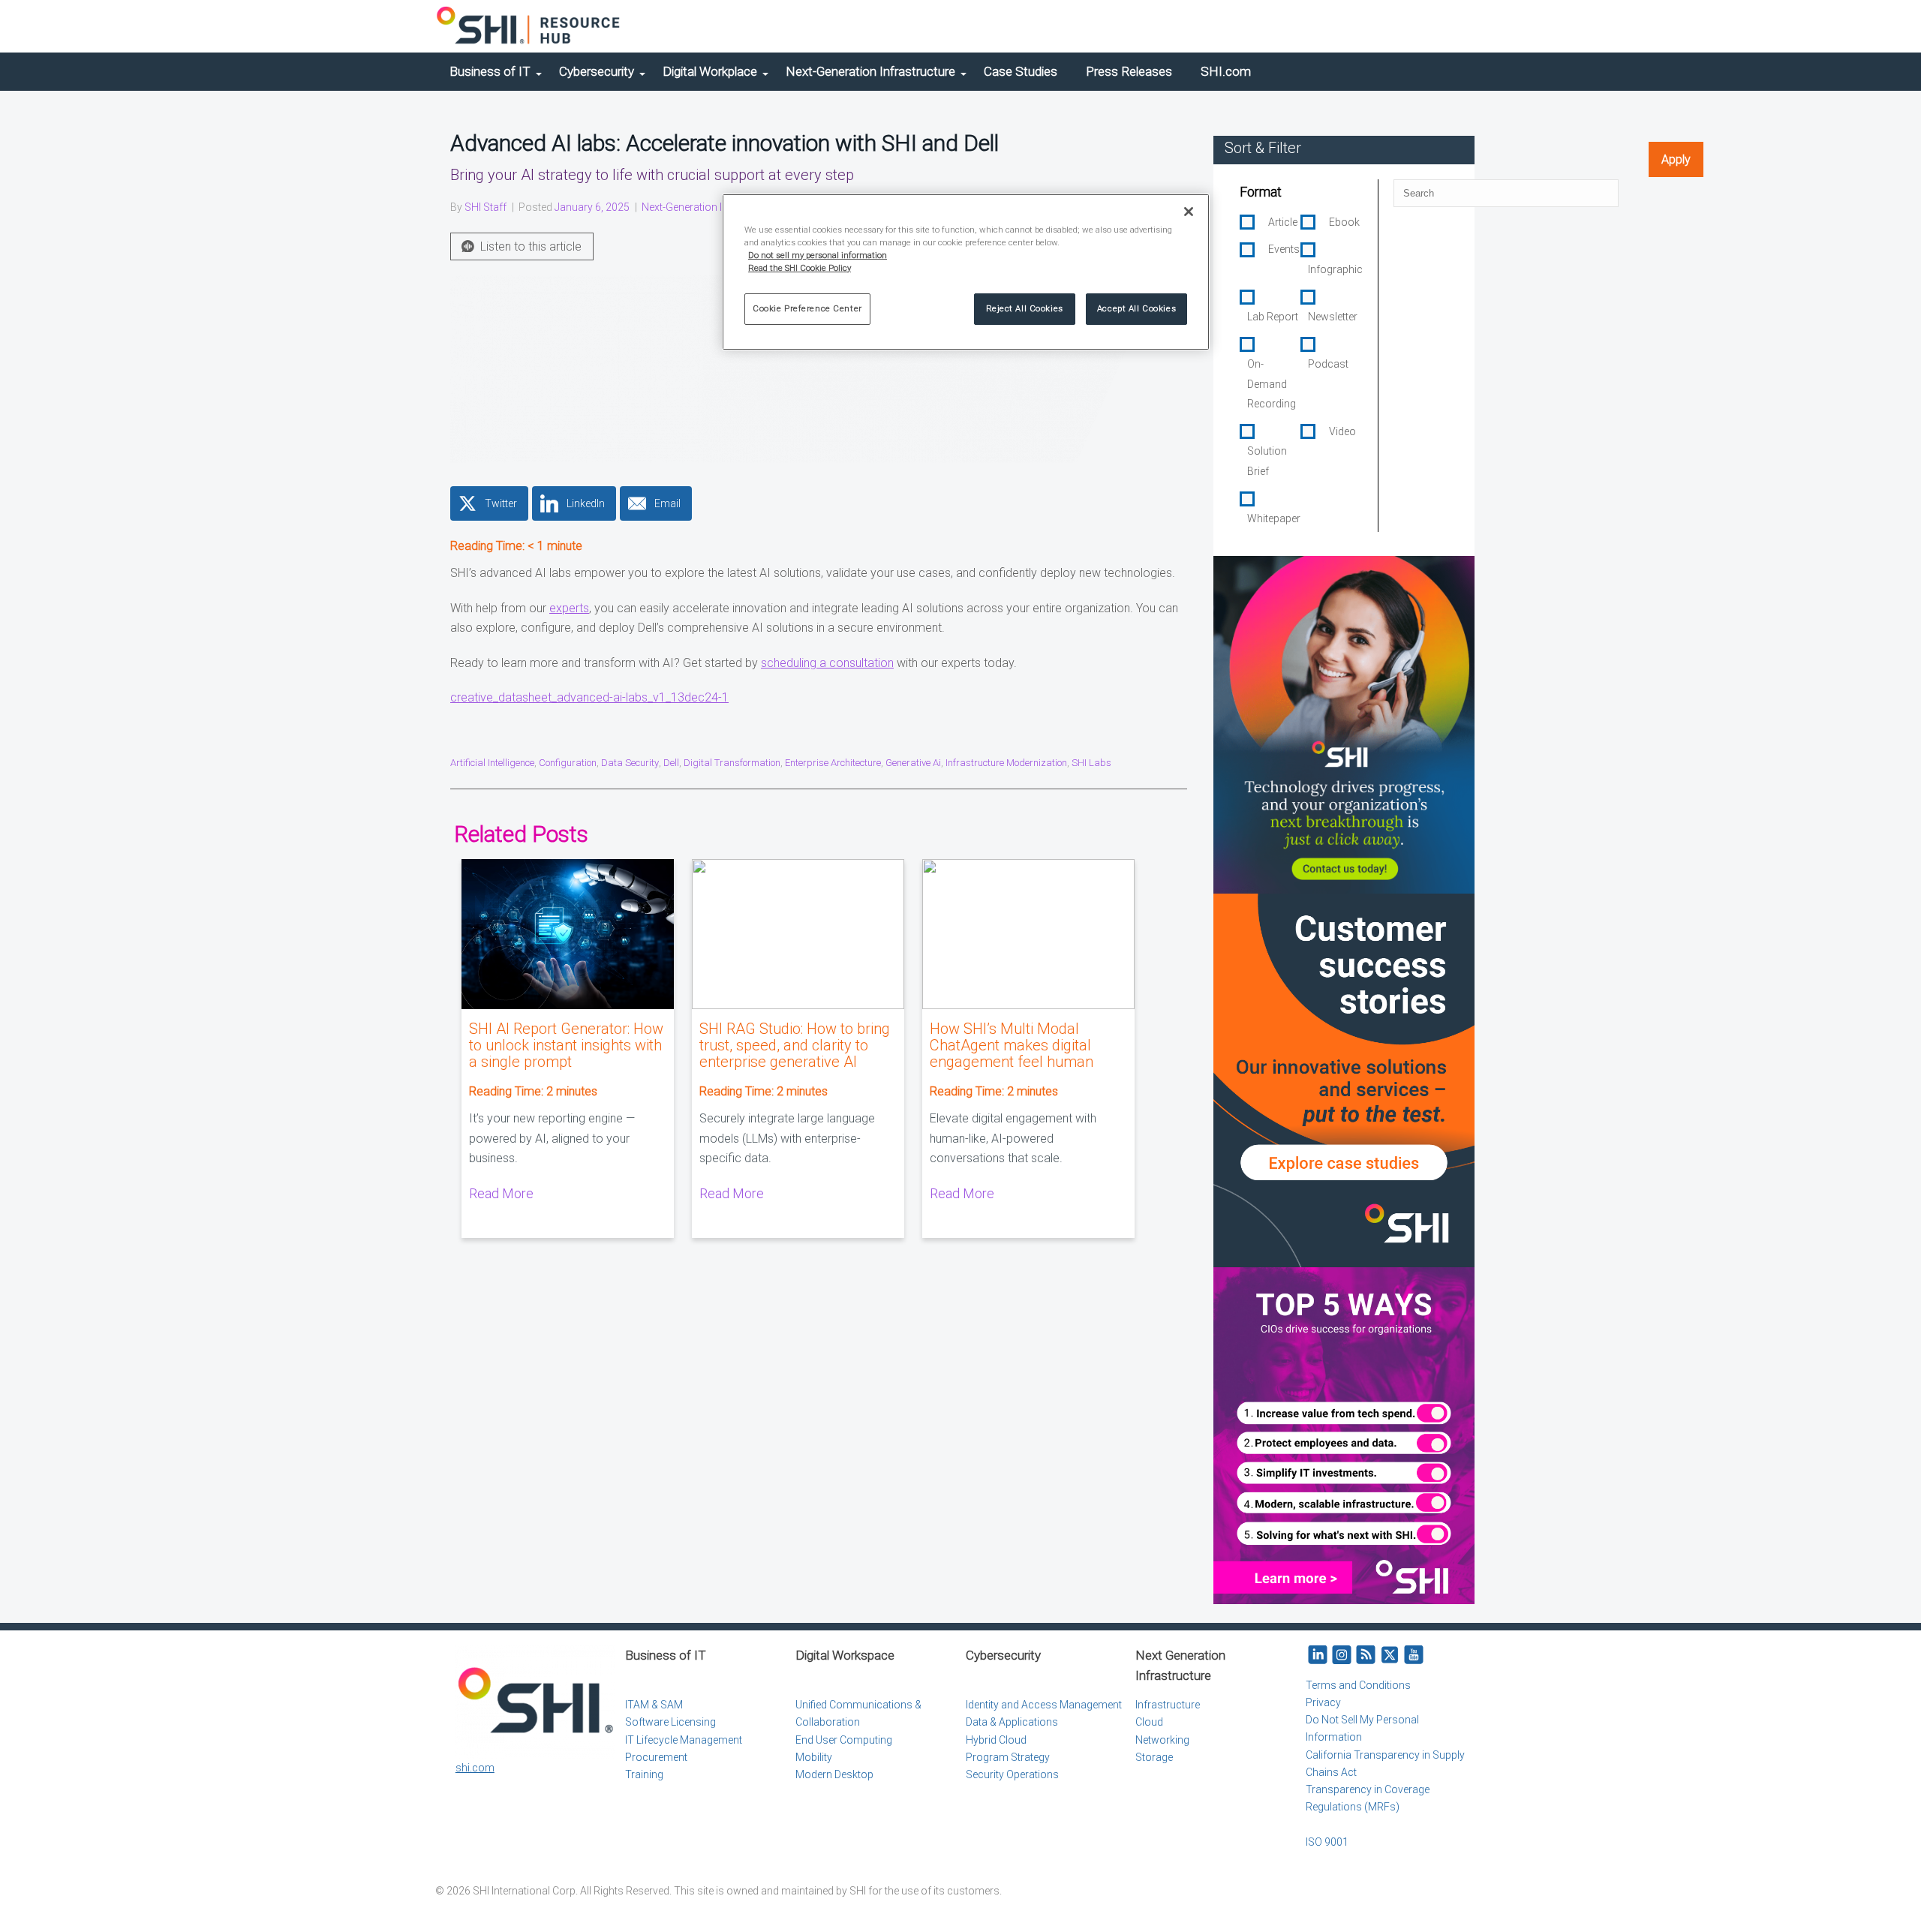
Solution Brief (1267, 461)
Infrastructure (1168, 1705)
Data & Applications (1012, 1722)
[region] (966, 272)
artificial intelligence (492, 763)
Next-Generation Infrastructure (870, 71)
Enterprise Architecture (833, 763)
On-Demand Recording (1272, 384)
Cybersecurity (597, 71)
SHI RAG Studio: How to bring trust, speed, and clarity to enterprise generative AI (795, 1045)
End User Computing (844, 1740)
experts (569, 608)
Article (1283, 222)
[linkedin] (1318, 1656)
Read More (501, 1193)
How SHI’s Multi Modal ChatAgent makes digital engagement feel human (1012, 1045)
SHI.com (1226, 71)
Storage (1154, 1757)
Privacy (1323, 1702)
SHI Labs (1091, 763)
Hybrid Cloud (996, 1740)
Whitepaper (1274, 518)
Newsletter (1333, 317)
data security (630, 763)
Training (644, 1774)
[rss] (1366, 1656)
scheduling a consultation (827, 663)
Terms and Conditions (1358, 1685)
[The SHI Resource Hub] (529, 26)
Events (1284, 249)
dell (671, 763)
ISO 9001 (1327, 1842)
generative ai (913, 763)
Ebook (1344, 222)
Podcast (1328, 364)
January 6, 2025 (592, 207)
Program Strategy (1008, 1757)
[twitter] (1390, 1656)
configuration (568, 763)
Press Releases (1129, 71)
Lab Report (1273, 317)
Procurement (656, 1757)
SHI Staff (486, 207)
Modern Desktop (834, 1774)
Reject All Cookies (1025, 308)
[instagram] (1342, 1656)
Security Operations (1012, 1774)
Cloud (1149, 1722)
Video (1342, 431)
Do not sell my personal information (818, 255)
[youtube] (1414, 1656)
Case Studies (1021, 71)
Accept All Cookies (1136, 308)
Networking (1162, 1740)
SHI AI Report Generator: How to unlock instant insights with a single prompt (566, 1045)
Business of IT (490, 71)
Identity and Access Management (1044, 1705)
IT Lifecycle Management (684, 1740)
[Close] (1189, 212)
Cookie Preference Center (807, 308)
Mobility (814, 1757)
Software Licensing (670, 1722)
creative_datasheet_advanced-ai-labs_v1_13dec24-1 (589, 697)
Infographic (1335, 269)
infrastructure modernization (1006, 763)
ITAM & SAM (654, 1705)
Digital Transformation (732, 763)
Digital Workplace (710, 71)
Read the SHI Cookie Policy (800, 268)
